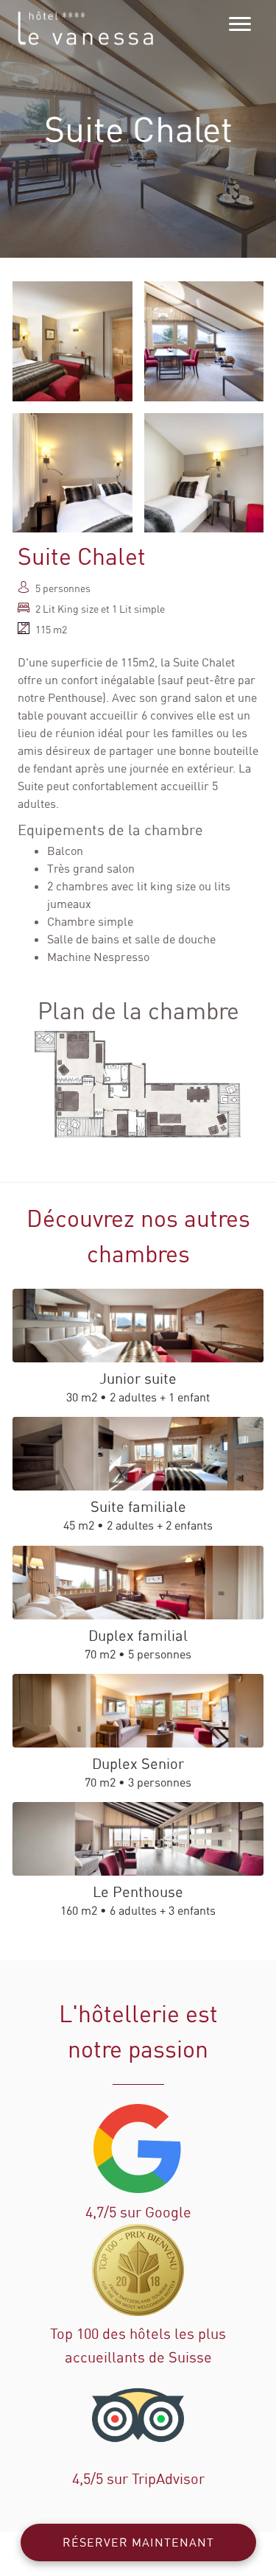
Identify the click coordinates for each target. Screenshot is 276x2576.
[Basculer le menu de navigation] (240, 24)
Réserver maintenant (138, 2542)
